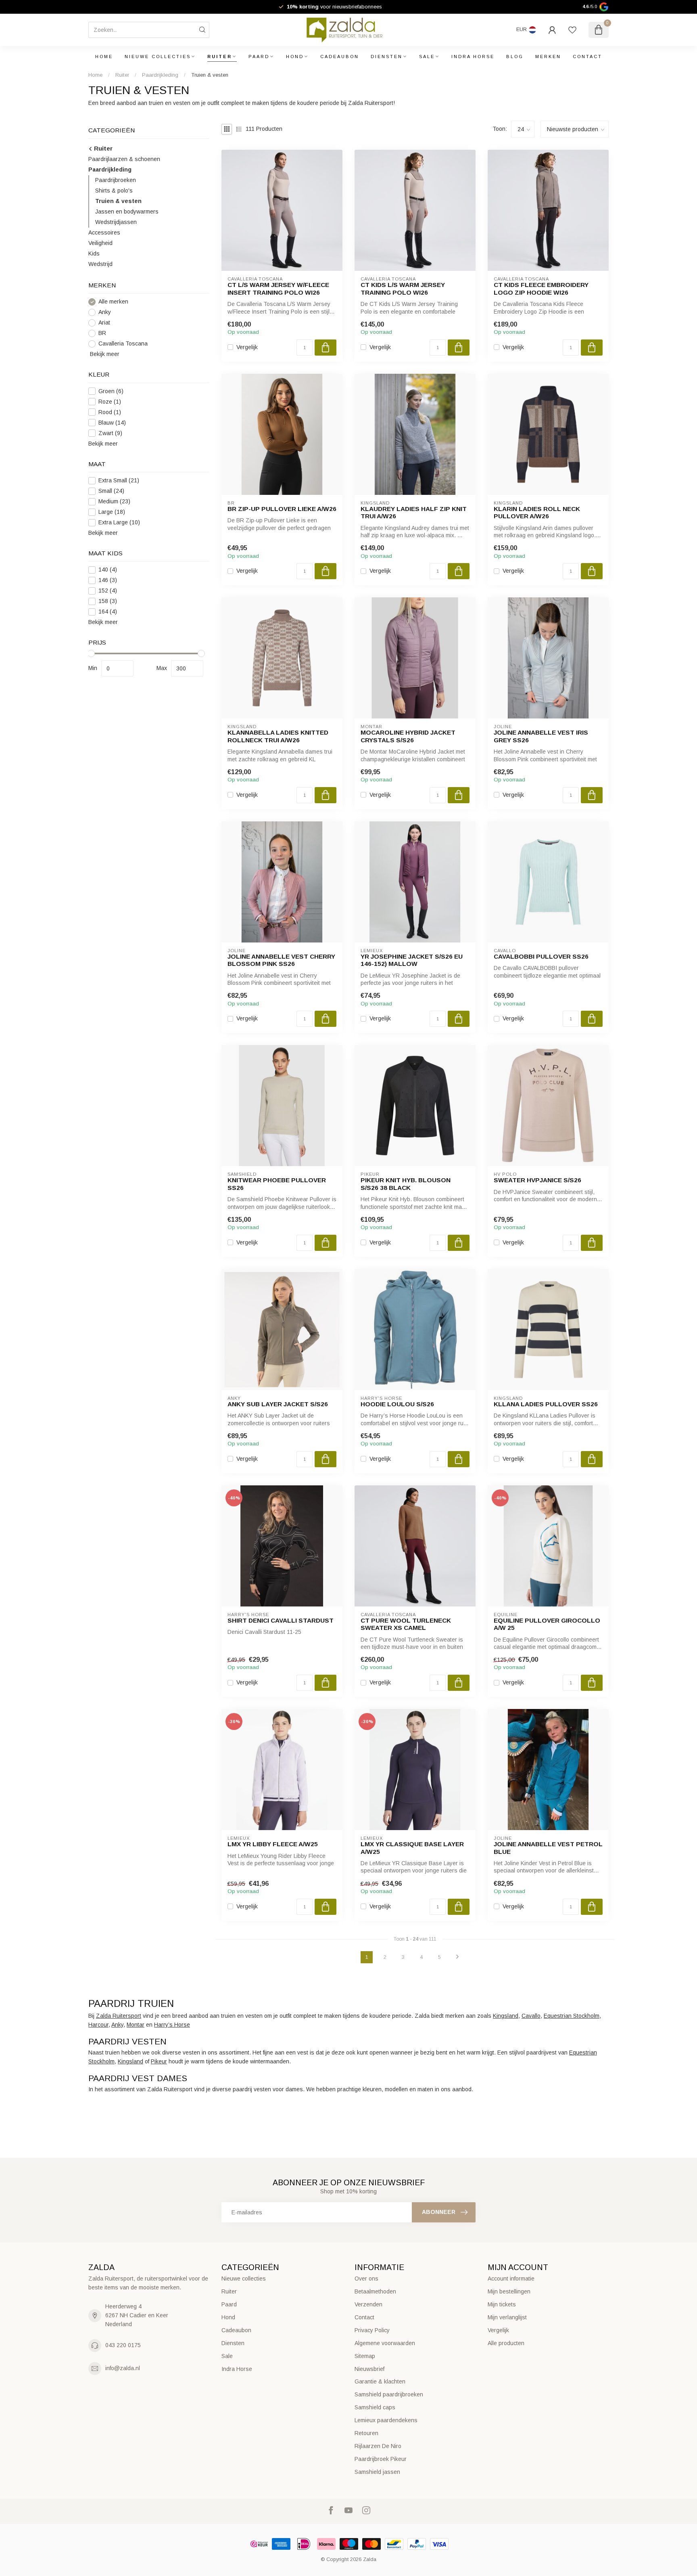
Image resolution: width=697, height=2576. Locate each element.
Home (104, 57)
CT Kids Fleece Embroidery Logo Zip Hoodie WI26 (541, 288)
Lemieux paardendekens (386, 2420)
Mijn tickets (502, 2304)
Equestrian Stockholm (572, 2016)
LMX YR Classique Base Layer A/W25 (412, 1848)
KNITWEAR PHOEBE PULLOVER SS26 (277, 1184)
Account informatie (511, 2279)
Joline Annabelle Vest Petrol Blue (548, 1848)
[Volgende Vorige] (457, 1957)
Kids (94, 253)
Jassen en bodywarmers (127, 212)
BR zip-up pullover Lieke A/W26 (282, 509)
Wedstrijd (100, 264)
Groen (111, 391)
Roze (110, 402)
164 (108, 612)
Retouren (366, 2433)
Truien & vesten (210, 75)
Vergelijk (247, 347)
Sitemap (365, 2356)
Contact (587, 57)
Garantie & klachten (380, 2381)
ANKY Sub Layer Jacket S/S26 (278, 1404)
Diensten (387, 57)
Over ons (366, 2279)
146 (108, 580)
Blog (515, 57)
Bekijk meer (104, 354)
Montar (136, 2025)
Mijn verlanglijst (507, 2317)
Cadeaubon (340, 57)
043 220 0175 (123, 2345)
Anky (105, 312)
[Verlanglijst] (572, 30)
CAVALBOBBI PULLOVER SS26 (541, 956)
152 (108, 591)
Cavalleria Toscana (123, 344)
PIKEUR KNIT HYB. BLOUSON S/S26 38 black (406, 1184)
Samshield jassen (377, 2472)
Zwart (110, 433)
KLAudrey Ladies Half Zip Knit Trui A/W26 (414, 512)
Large (112, 512)
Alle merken (113, 302)
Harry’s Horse (172, 2025)
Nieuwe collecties (158, 57)
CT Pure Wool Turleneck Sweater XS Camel (406, 1624)
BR (102, 333)
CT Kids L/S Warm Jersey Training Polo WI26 (403, 288)
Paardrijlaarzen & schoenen (124, 159)
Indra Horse (473, 57)
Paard (259, 57)
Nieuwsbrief (369, 2369)
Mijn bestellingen (509, 2291)
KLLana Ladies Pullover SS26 (546, 1404)
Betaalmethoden (375, 2291)
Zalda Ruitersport (119, 2016)
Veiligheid (100, 243)
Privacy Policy (372, 2330)
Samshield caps (375, 2407)
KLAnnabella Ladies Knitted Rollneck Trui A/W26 (278, 736)
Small (111, 491)
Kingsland (506, 2016)
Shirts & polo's (114, 191)
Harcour (98, 2025)
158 (108, 601)
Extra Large (119, 523)
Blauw (112, 423)
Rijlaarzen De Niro (378, 2446)
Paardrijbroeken (116, 180)
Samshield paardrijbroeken (389, 2394)
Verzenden (368, 2304)
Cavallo (531, 2016)
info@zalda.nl (123, 2368)
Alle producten (506, 2343)
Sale (427, 57)
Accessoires (104, 232)
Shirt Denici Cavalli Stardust (281, 1620)
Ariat (104, 323)
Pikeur (159, 2061)
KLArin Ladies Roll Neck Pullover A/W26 (537, 512)
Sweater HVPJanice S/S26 (537, 1180)
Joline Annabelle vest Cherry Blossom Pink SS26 (281, 960)
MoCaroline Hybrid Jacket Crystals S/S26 (408, 736)
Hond (295, 57)
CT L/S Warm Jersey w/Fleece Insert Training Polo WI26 (278, 288)
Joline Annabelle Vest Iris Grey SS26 (541, 736)
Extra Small (119, 481)
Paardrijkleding (160, 75)
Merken (548, 57)
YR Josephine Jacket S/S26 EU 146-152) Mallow (412, 960)
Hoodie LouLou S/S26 (397, 1404)
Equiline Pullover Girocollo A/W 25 (547, 1624)
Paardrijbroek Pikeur (381, 2459)
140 (108, 570)
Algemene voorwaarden (385, 2343)
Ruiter (220, 57)
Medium (114, 502)
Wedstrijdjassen (116, 222)
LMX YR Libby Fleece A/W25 (273, 1844)
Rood (110, 412)
